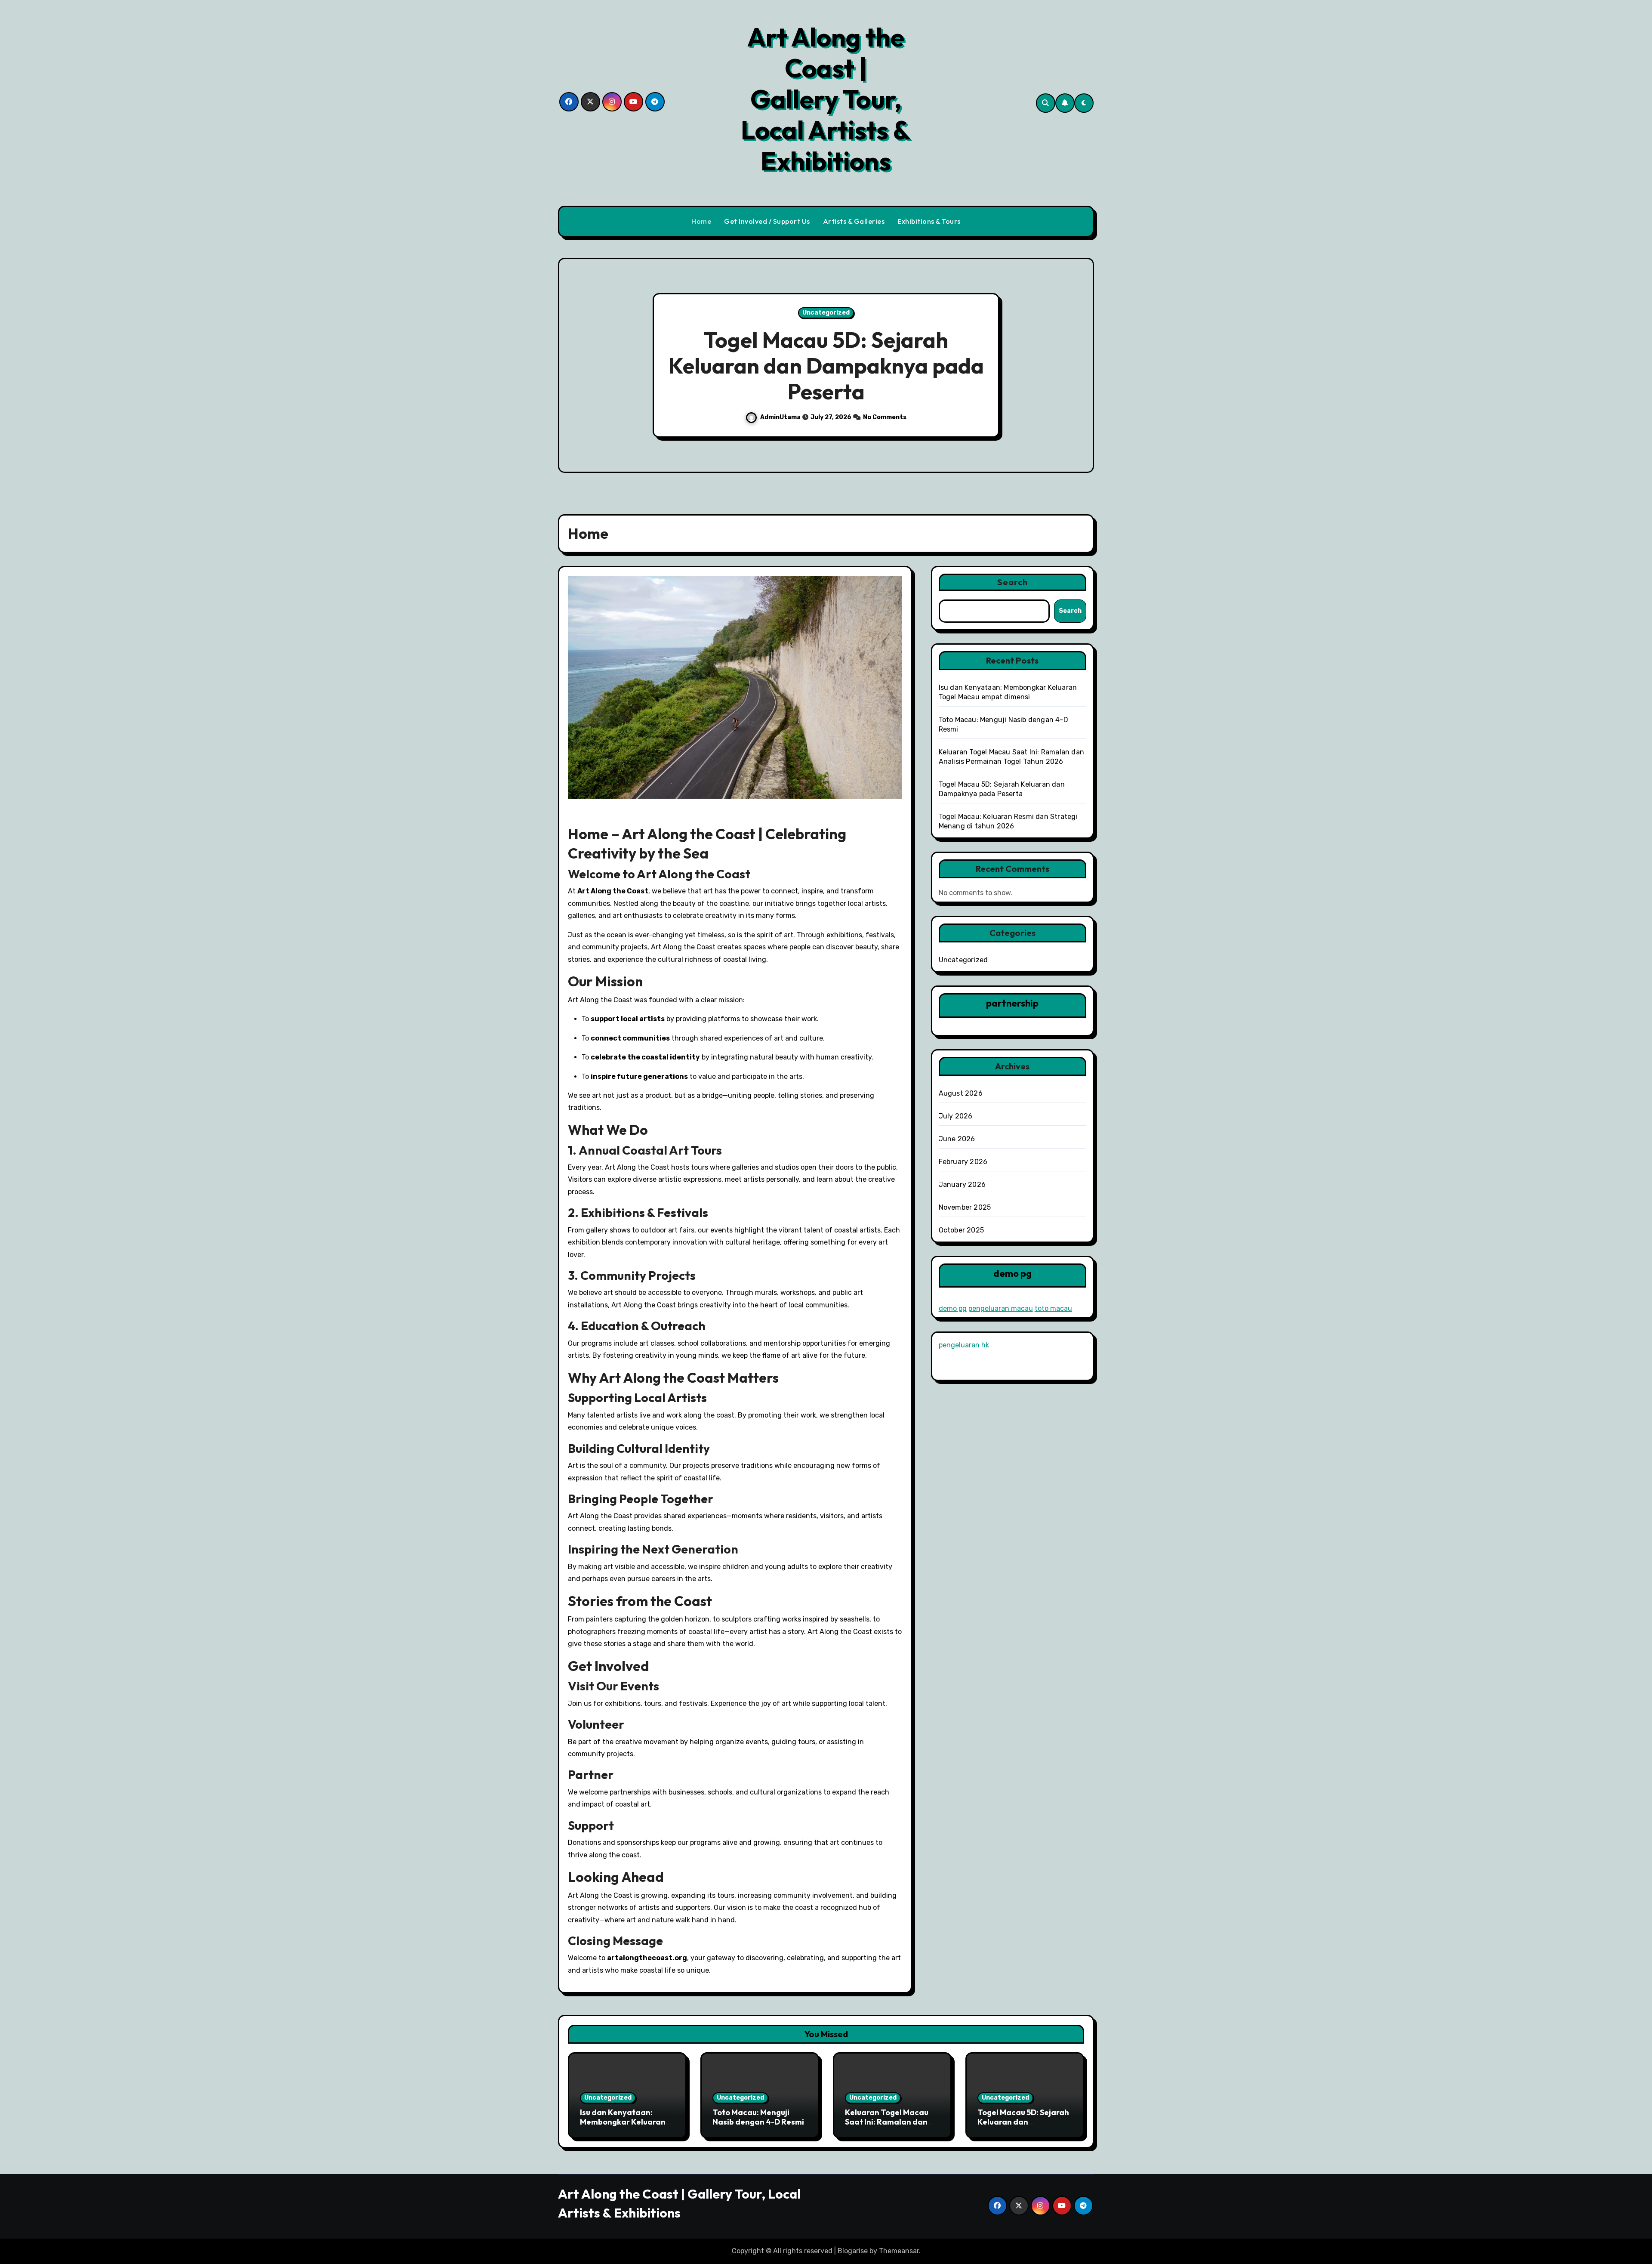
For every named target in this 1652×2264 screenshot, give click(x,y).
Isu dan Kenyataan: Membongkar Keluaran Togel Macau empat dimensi (623, 2126)
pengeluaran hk (964, 1345)
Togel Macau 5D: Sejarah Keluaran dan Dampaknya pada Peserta (1023, 2126)
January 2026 (962, 1185)
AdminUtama (780, 417)
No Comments (886, 417)
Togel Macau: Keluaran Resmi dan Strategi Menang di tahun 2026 (826, 366)
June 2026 (957, 1139)
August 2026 (961, 1093)
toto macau (1053, 1308)
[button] (1079, 367)
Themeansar (899, 2251)
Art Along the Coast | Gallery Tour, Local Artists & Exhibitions (826, 99)
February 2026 (963, 1162)
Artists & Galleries (854, 221)
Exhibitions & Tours (929, 221)
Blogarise (853, 2251)
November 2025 (965, 1207)
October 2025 (961, 1230)
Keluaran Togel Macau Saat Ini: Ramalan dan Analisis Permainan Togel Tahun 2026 (887, 2126)
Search (1013, 582)
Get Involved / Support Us (767, 221)
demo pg (953, 1308)
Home (701, 221)
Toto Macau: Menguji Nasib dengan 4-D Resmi (758, 2117)
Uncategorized (826, 313)
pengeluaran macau (1001, 1308)
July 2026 (956, 1116)
